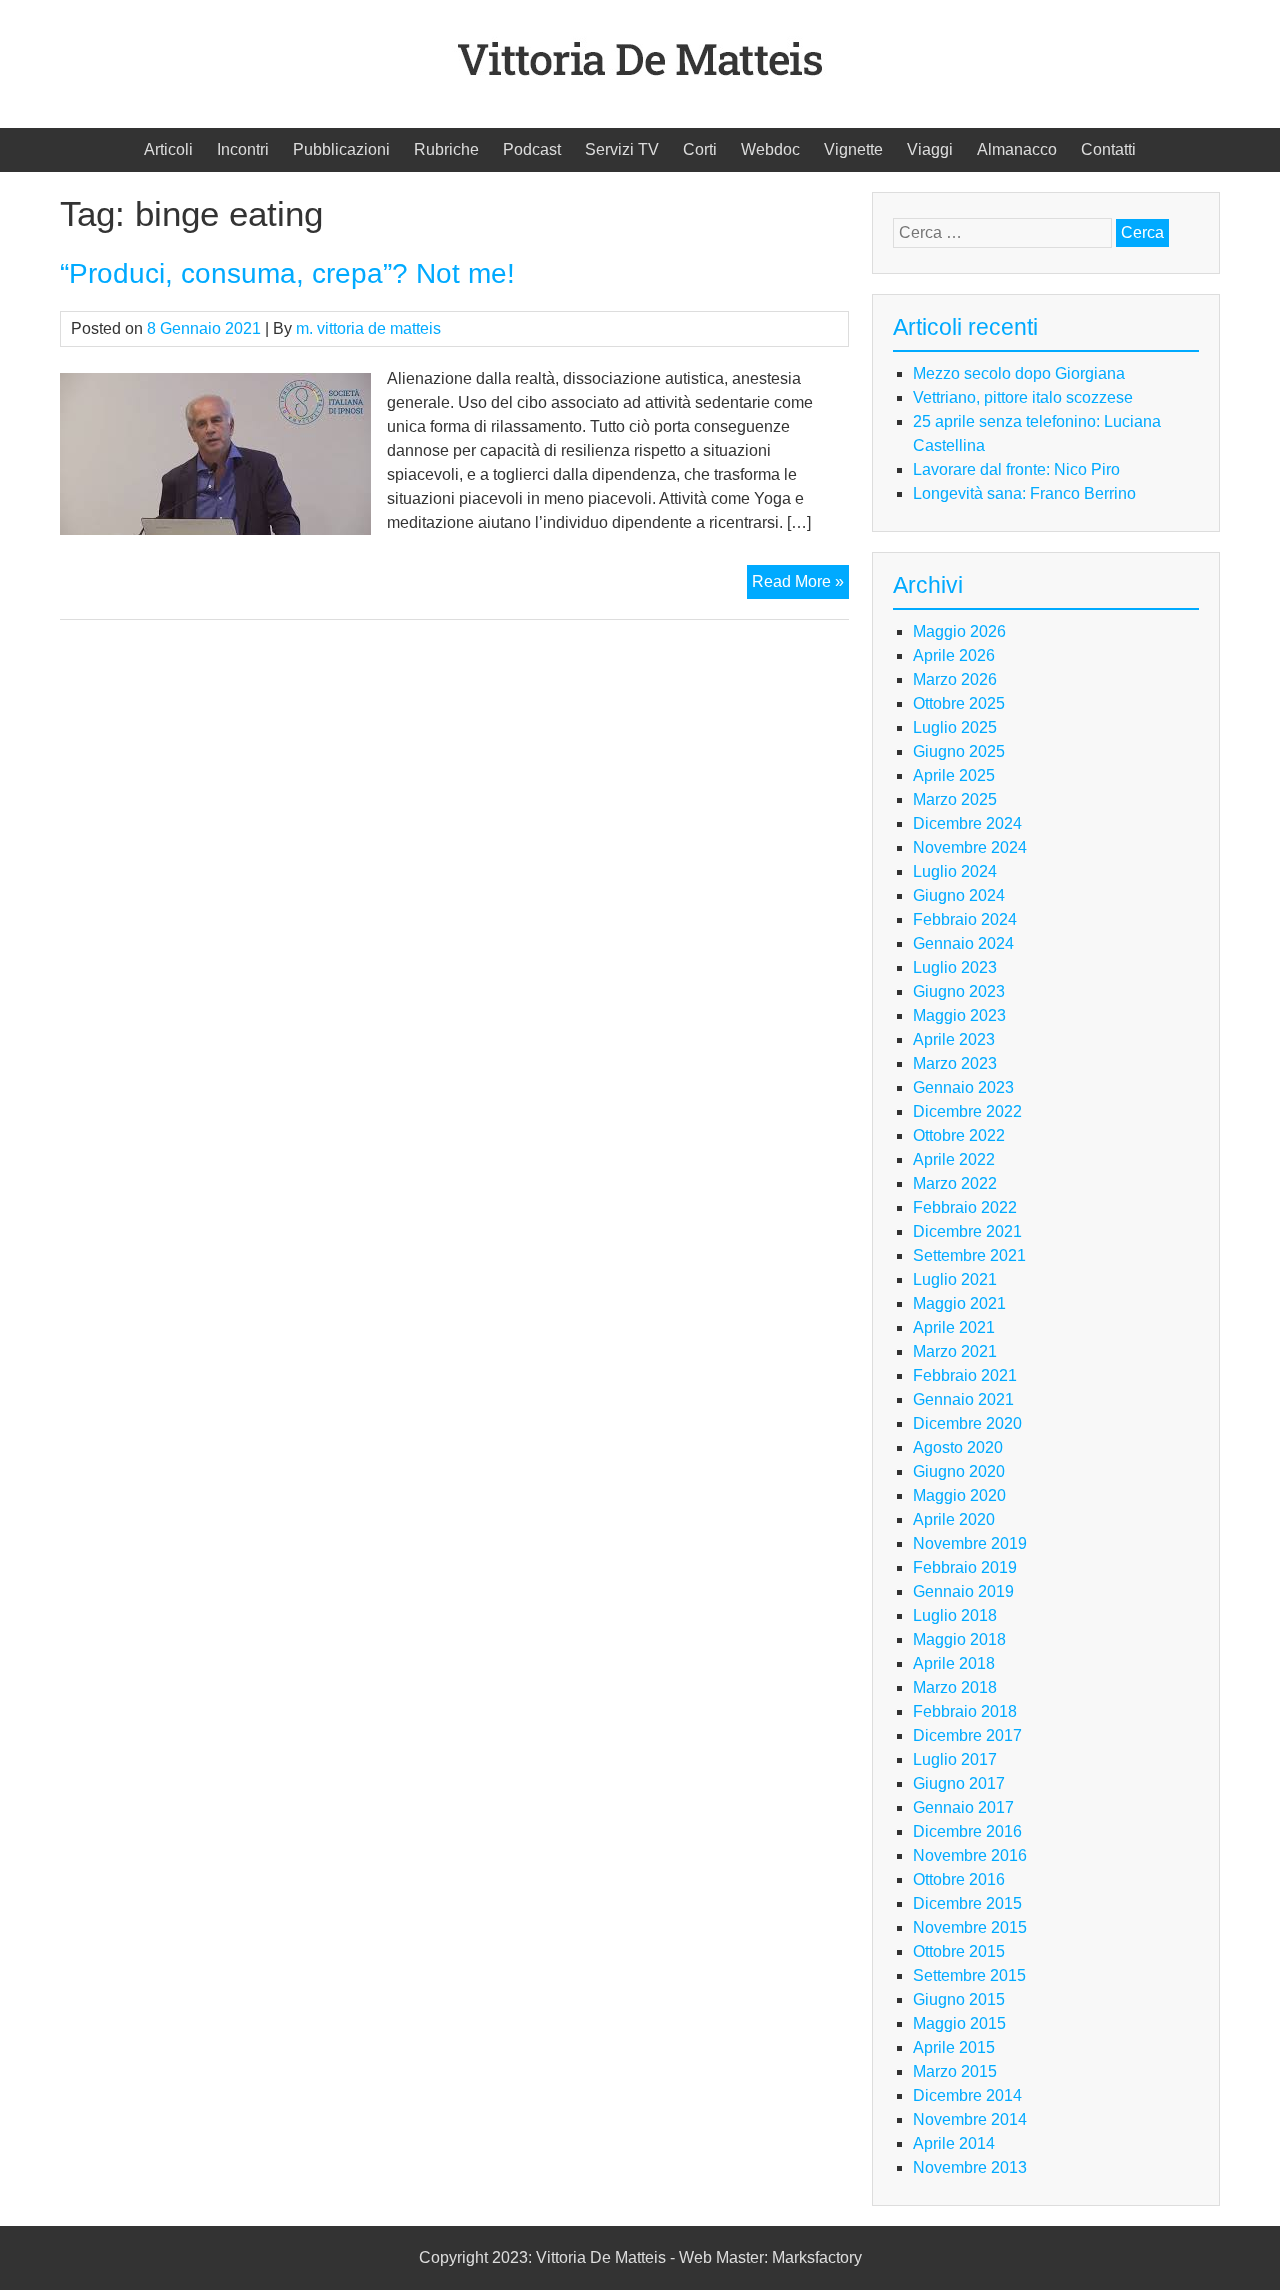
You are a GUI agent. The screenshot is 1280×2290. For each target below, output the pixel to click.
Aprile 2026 (954, 655)
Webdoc (770, 149)
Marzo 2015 (955, 2071)
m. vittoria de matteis (368, 328)
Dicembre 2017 (967, 1735)
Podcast (532, 149)
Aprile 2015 (954, 2047)
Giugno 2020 (959, 1471)
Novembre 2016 (970, 1855)
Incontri (243, 149)
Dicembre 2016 (967, 1831)
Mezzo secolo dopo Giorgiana (1019, 373)
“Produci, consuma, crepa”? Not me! (287, 273)
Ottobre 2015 (959, 1951)
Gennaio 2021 (963, 1399)
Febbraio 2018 (965, 1711)
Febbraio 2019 (965, 1567)
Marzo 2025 (955, 799)
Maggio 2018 (959, 1639)
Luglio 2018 (955, 1615)
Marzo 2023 (955, 1063)
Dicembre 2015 (967, 1903)
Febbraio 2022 (965, 1207)
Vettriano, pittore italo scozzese (1023, 397)
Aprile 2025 (954, 775)
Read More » (800, 585)
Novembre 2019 (970, 1543)
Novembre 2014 (970, 2119)
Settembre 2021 (969, 1255)
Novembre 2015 (970, 1927)
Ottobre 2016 (959, 1879)
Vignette (853, 149)
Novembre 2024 (970, 847)
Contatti (1108, 149)
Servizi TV (622, 149)
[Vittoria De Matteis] (640, 95)
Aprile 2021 (954, 1327)
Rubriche (446, 149)
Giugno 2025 (959, 751)
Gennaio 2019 (963, 1591)
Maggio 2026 (959, 631)
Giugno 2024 (959, 895)
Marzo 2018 (955, 1687)
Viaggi (930, 149)
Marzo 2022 (955, 1183)
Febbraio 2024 (965, 919)
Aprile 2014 (954, 2143)
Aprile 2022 (954, 1159)
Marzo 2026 (955, 679)
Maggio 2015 (959, 2023)
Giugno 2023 (959, 991)
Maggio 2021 (959, 1303)
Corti (700, 149)
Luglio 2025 (955, 727)
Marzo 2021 (955, 1351)
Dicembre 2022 (967, 1111)
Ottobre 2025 (959, 703)
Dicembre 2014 (967, 2095)
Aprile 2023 (954, 1039)
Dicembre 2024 (967, 823)
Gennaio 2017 (963, 1807)
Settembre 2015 (969, 1975)
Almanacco (1017, 149)
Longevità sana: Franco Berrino (1024, 493)
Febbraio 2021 (965, 1375)
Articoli (168, 149)
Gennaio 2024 (963, 943)
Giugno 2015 (959, 1999)
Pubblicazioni (341, 149)
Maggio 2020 (959, 1495)
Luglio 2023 (955, 967)
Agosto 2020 (958, 1447)
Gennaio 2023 (963, 1087)
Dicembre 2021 (967, 1231)
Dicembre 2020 (967, 1423)
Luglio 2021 (955, 1279)
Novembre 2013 (970, 2167)
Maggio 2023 (959, 1015)
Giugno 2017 (959, 1783)
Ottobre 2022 (959, 1135)
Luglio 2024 (955, 871)
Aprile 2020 (954, 1519)
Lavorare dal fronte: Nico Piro (1016, 469)
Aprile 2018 (954, 1663)
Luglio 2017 (955, 1759)
